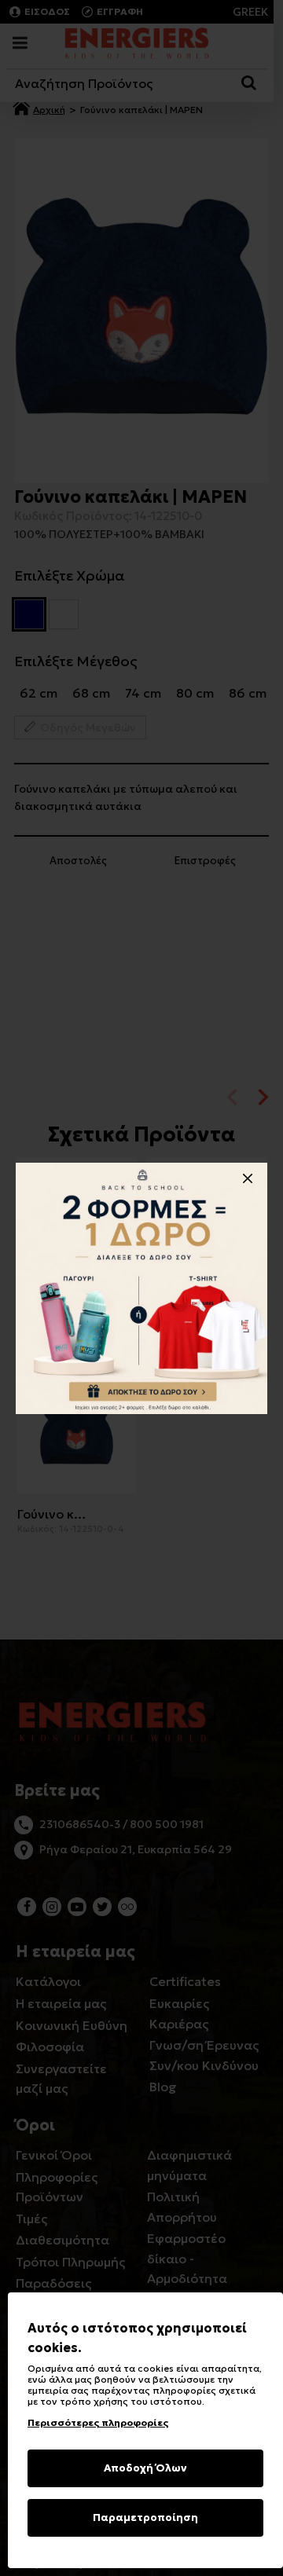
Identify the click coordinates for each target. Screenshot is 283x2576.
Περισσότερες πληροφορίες (98, 2422)
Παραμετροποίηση (145, 2517)
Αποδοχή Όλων (145, 2468)
